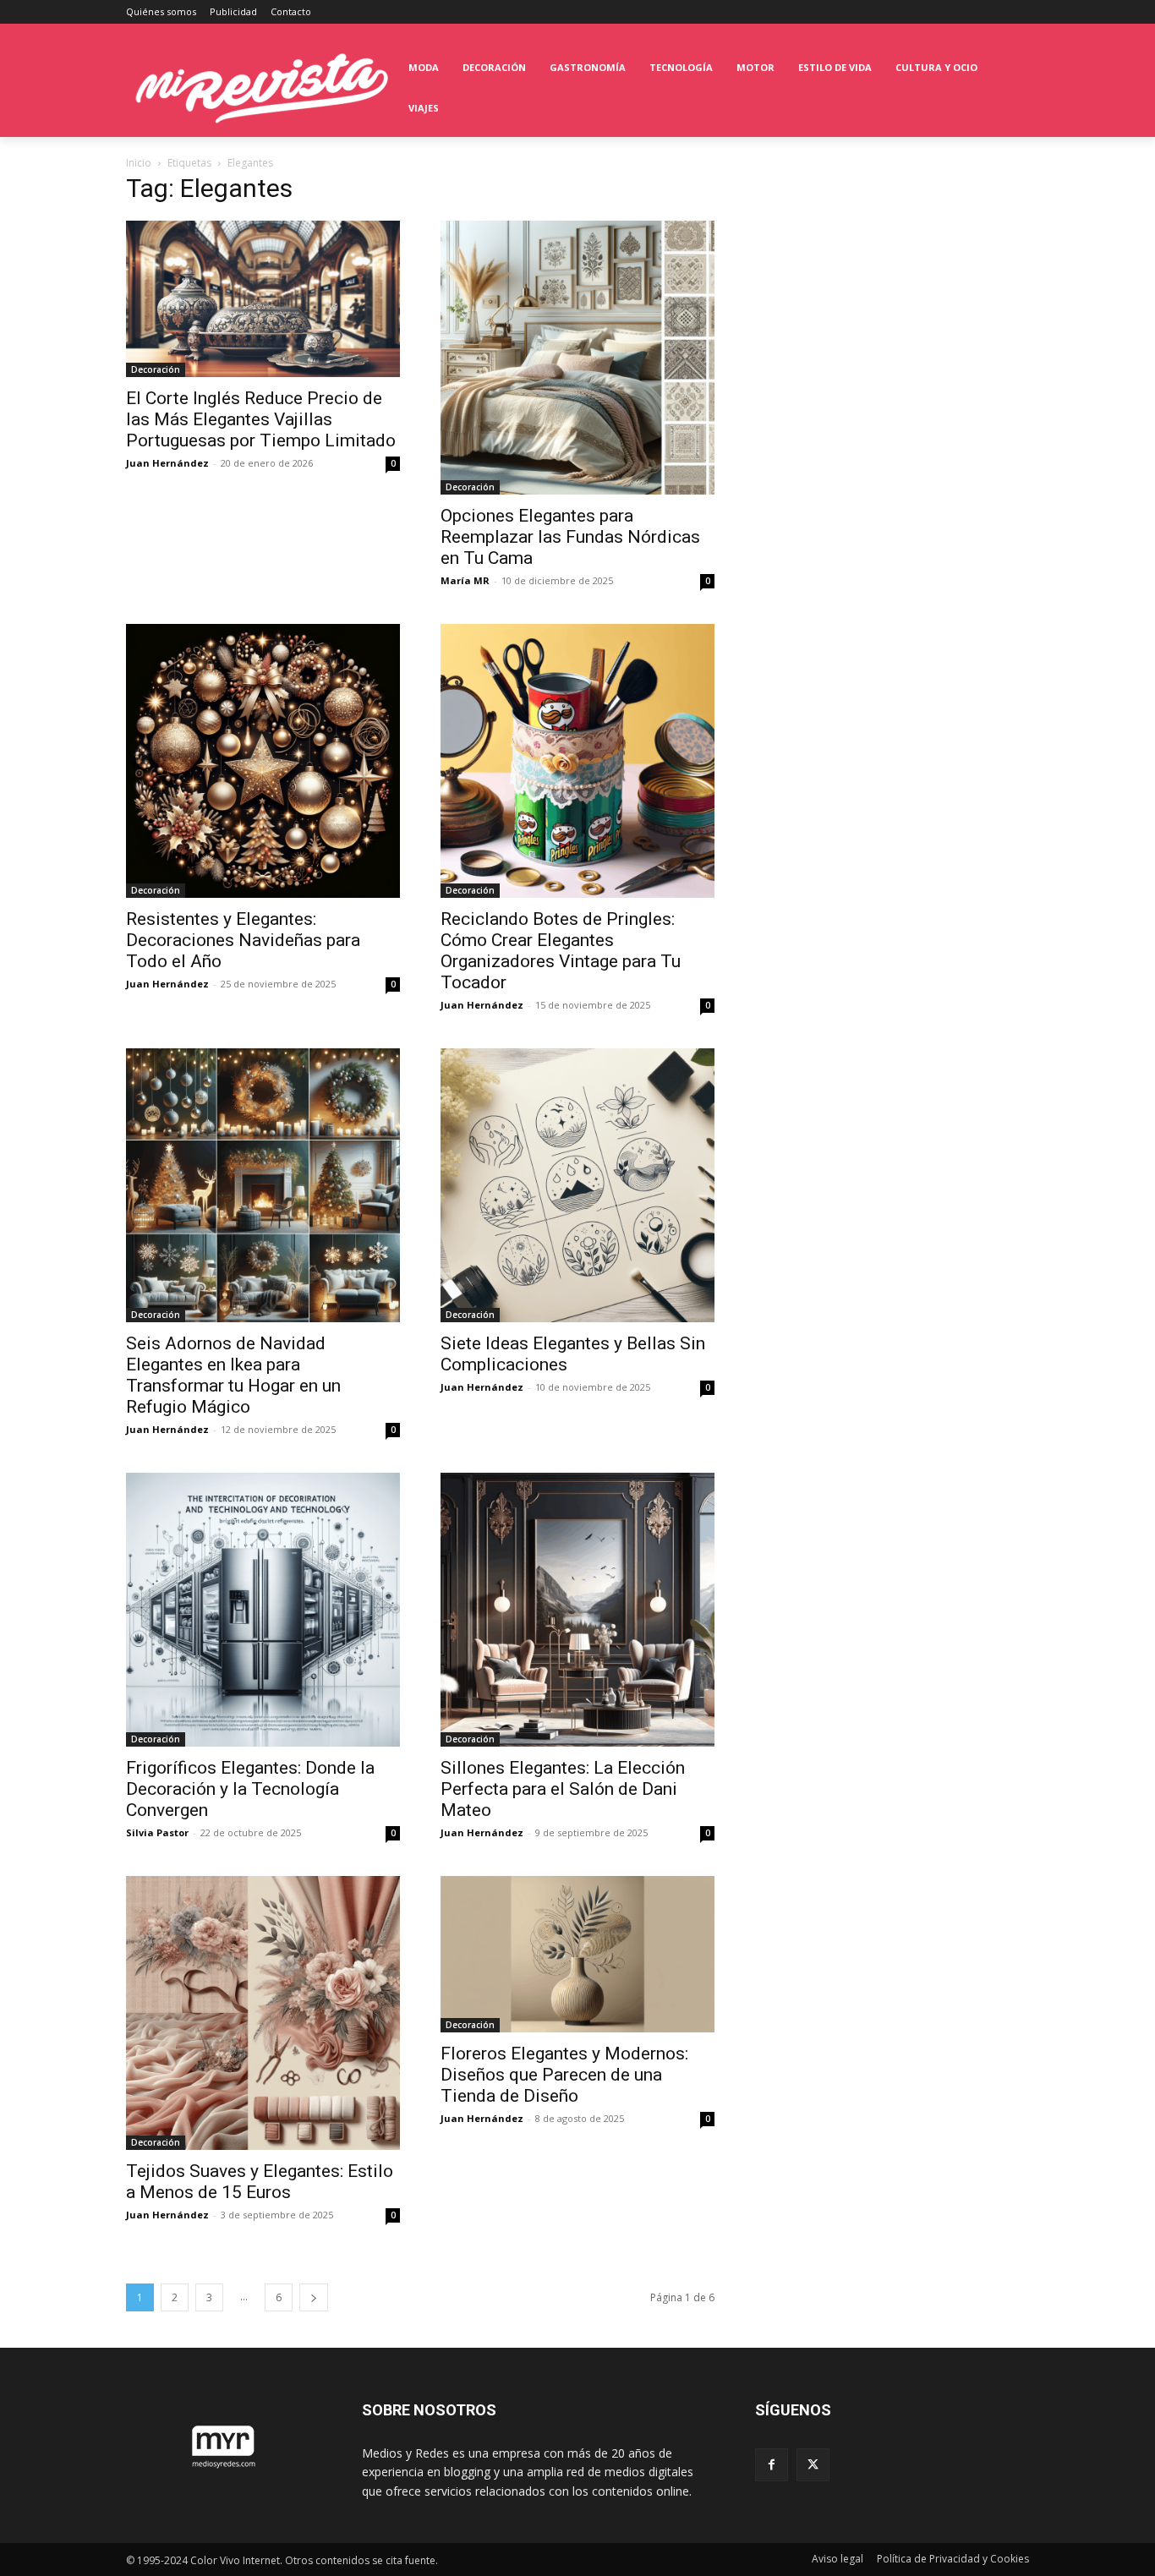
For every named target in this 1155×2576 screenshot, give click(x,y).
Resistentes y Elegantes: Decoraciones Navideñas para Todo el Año (243, 940)
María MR (465, 580)
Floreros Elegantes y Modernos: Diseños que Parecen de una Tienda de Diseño (564, 2075)
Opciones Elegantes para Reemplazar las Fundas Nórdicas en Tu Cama (570, 537)
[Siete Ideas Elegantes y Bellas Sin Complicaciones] (577, 1185)
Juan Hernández (167, 463)
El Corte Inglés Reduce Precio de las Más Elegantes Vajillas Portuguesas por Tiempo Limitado (261, 419)
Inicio (139, 163)
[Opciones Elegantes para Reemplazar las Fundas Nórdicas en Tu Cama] (577, 358)
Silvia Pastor (157, 1832)
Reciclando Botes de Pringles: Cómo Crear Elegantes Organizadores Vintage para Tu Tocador (561, 951)
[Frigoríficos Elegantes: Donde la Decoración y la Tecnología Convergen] (263, 1610)
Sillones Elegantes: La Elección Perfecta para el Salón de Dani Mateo (563, 1789)
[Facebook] (772, 2465)
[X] (813, 2465)
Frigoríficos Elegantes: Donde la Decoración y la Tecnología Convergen (250, 1789)
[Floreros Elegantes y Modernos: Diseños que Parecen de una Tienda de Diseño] (577, 1954)
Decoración (156, 369)
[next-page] (314, 2297)
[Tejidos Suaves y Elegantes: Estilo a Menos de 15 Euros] (263, 2013)
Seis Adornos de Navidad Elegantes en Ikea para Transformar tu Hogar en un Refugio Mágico (233, 1375)
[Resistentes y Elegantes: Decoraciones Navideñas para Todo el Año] (263, 761)
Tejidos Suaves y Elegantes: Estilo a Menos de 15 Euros (260, 2182)
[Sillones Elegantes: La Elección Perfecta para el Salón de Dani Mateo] (577, 1610)
